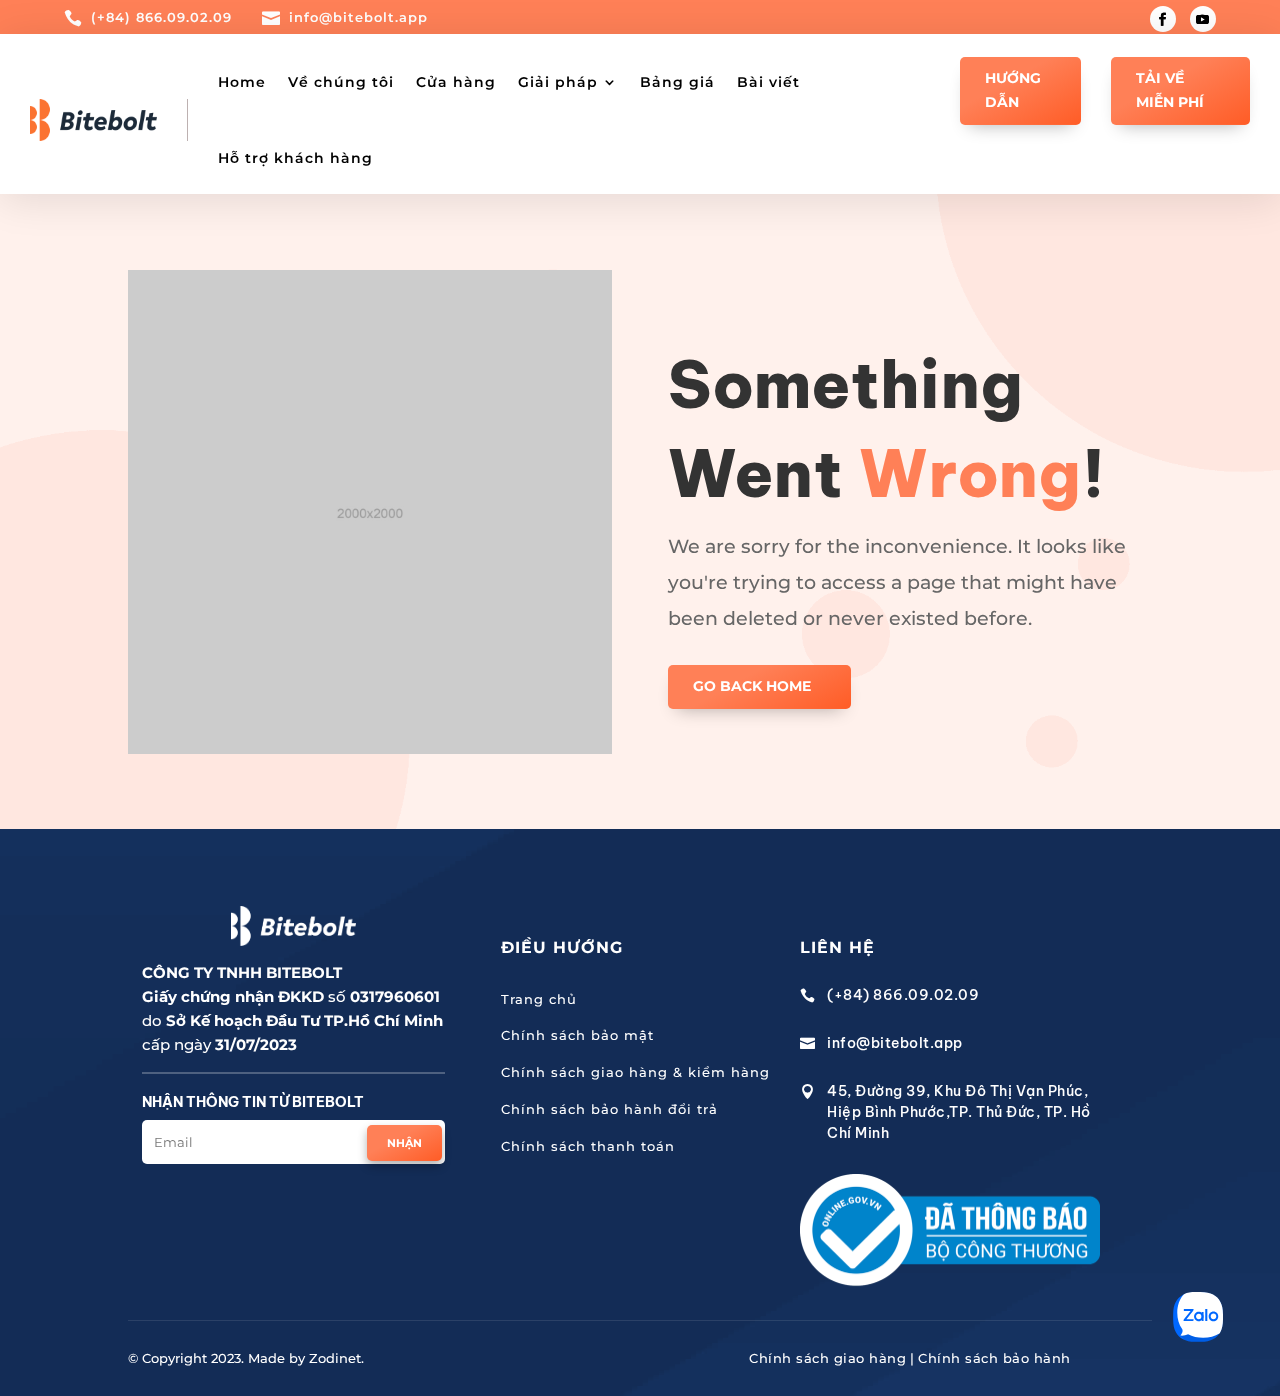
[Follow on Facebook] (1163, 19)
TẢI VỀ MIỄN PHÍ (1170, 90)
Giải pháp (558, 82)
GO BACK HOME (752, 686)
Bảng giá (677, 82)
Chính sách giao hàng (827, 1358)
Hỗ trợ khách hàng (295, 158)
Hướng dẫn (1013, 90)
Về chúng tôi (341, 82)
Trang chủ (539, 999)
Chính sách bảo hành (994, 1358)
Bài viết (768, 82)
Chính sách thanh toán (588, 1146)
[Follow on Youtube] (1203, 19)
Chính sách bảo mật (577, 1035)
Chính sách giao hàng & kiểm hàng (635, 1072)
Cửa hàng (456, 82)
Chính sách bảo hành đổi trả (609, 1109)
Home (242, 82)
